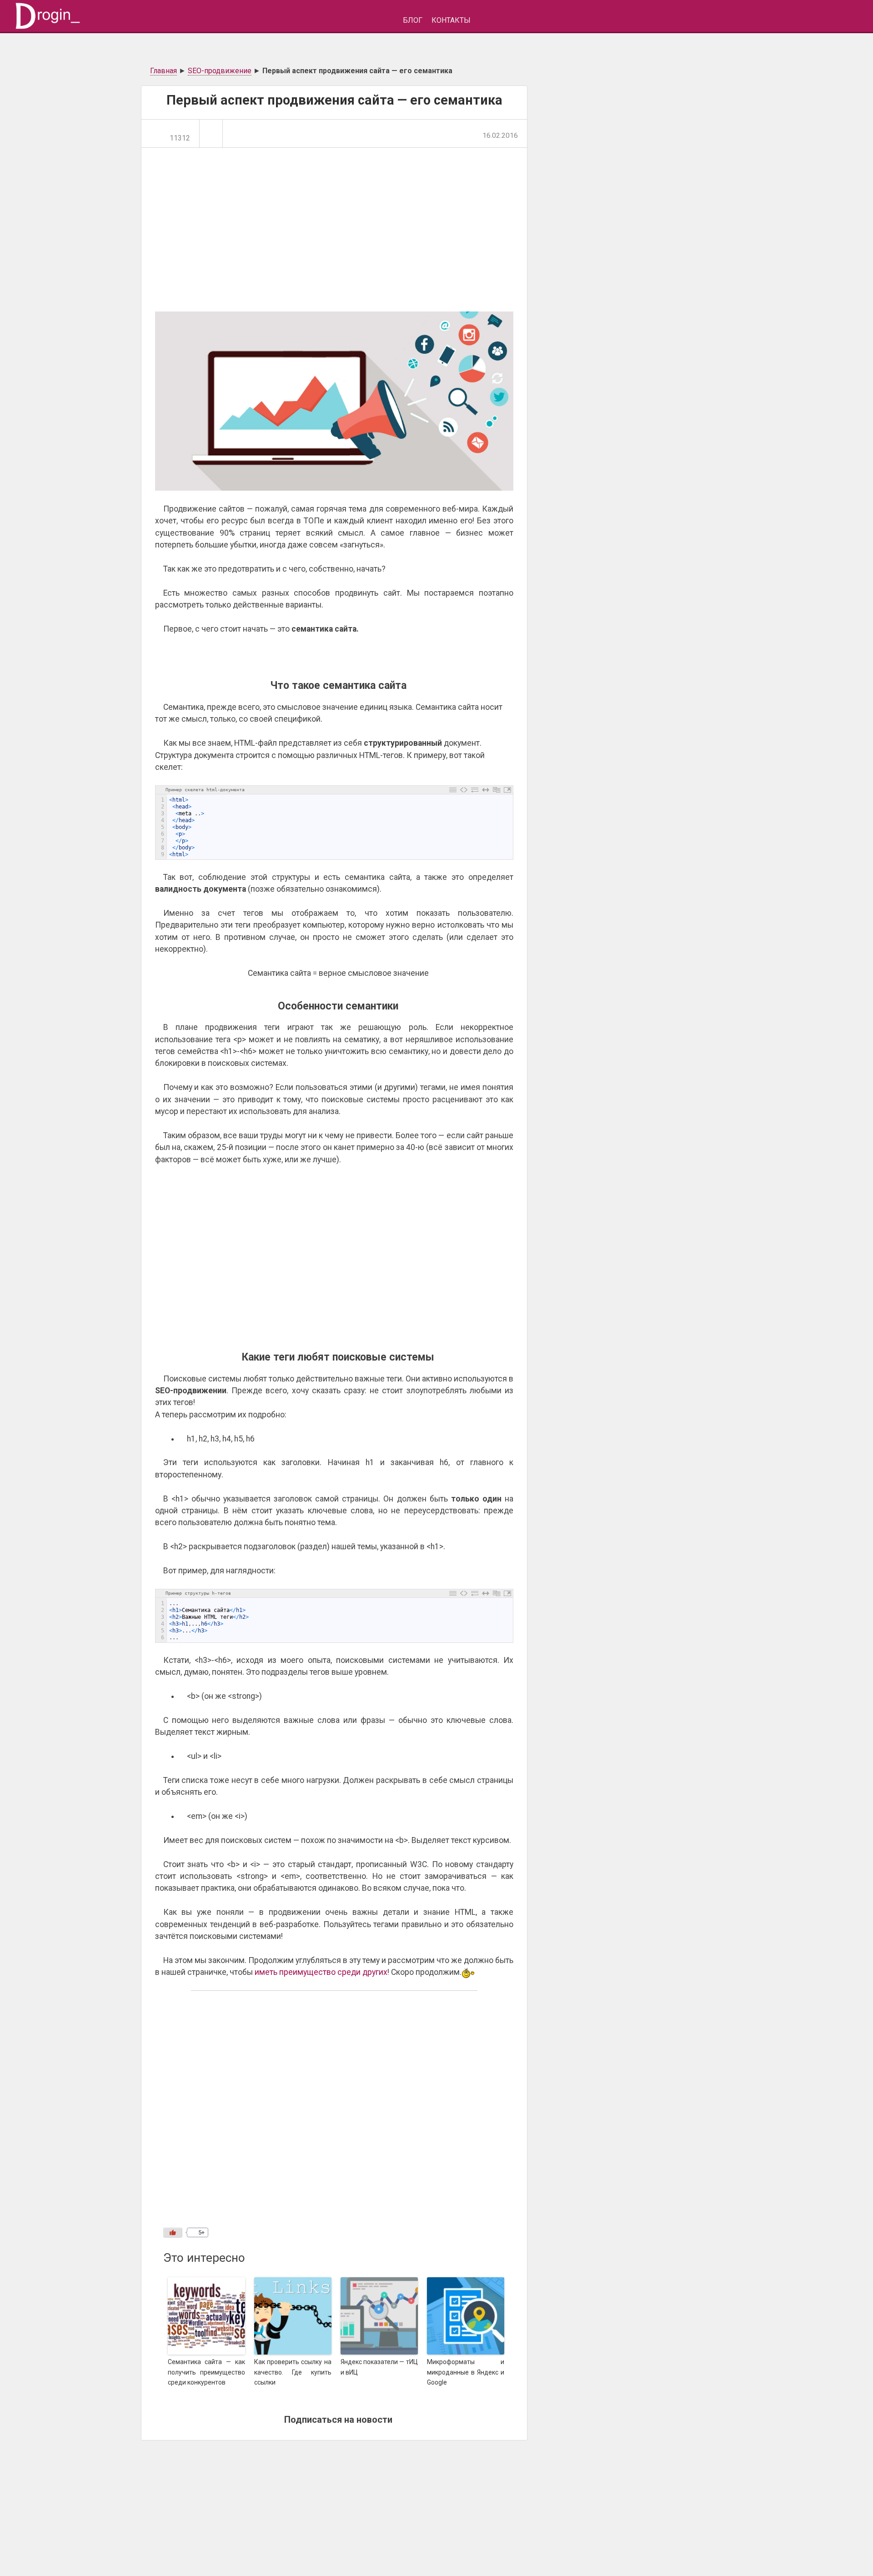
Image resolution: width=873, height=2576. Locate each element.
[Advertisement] (346, 234)
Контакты (451, 20)
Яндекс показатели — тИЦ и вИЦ (379, 2367)
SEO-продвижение (220, 71)
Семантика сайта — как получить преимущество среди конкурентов (206, 2372)
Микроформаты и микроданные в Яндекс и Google (466, 2372)
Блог (413, 20)
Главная (163, 71)
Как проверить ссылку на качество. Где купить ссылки (293, 2372)
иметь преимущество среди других (321, 1972)
